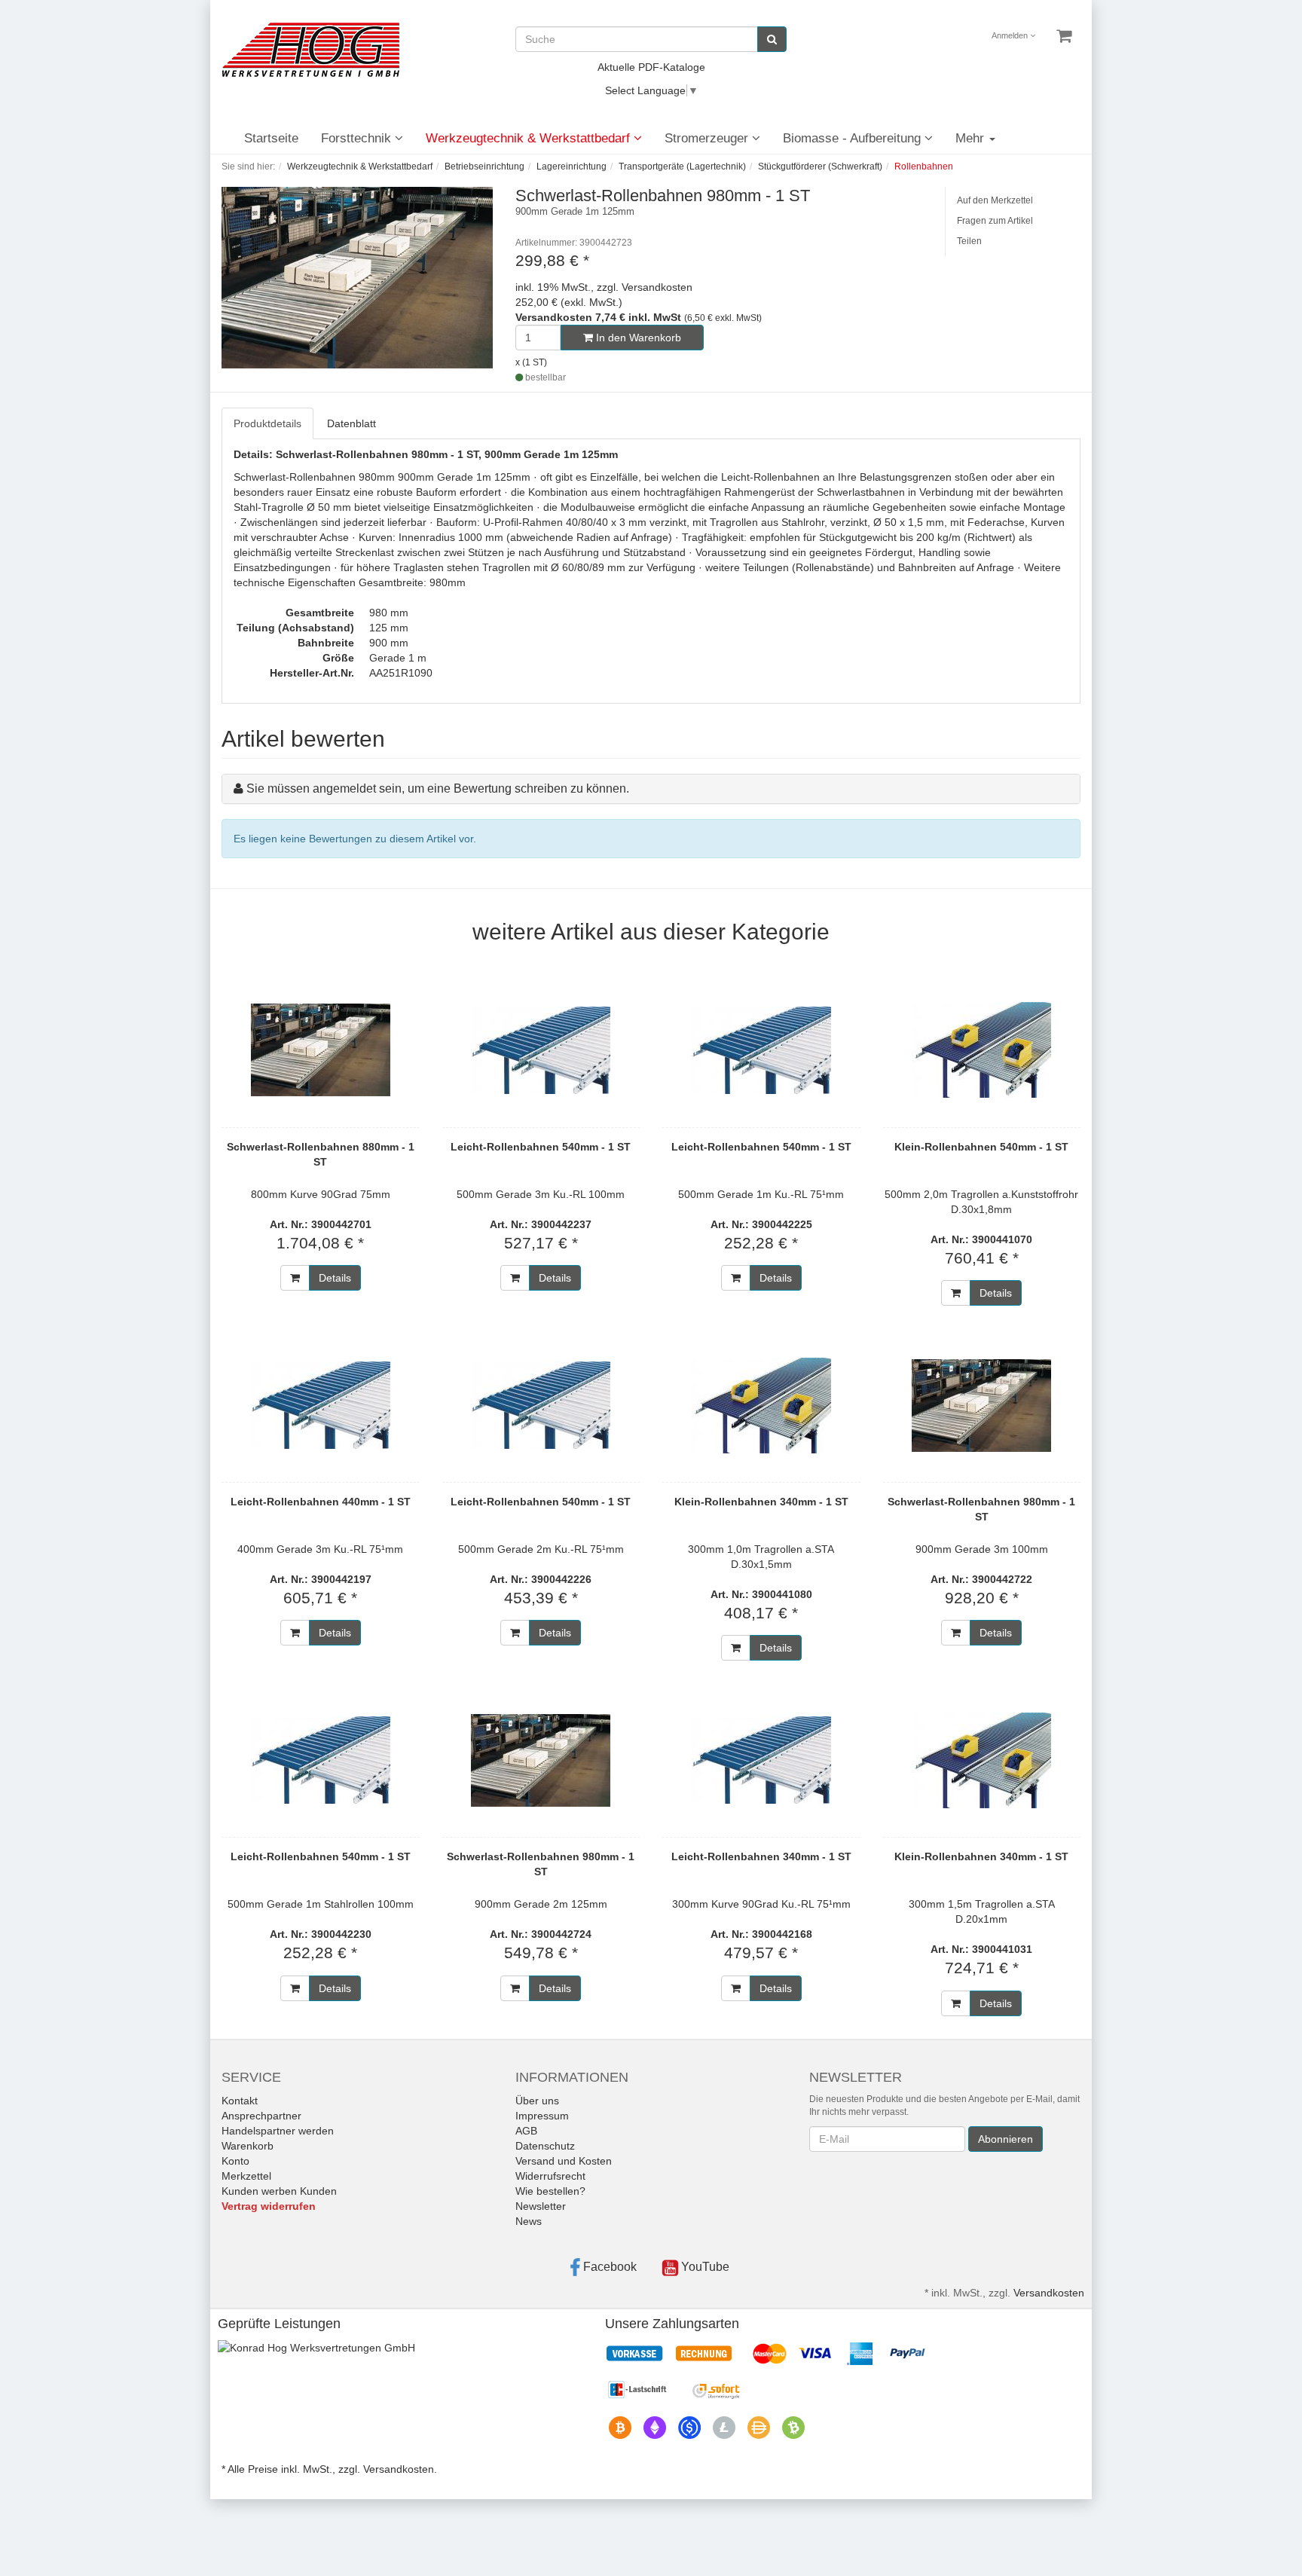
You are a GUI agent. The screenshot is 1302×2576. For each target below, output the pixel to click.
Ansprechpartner (261, 2116)
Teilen (969, 241)
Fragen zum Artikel (995, 221)
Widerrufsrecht (550, 2176)
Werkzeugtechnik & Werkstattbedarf (530, 138)
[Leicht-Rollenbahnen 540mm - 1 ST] (541, 1050)
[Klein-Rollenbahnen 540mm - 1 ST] (982, 1050)
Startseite (271, 138)
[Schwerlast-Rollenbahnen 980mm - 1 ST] (982, 1405)
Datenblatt (351, 423)
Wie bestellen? (550, 2191)
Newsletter (541, 2206)
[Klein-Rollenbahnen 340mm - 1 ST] (761, 1405)
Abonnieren (1006, 2139)
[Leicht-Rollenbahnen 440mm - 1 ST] (321, 1405)
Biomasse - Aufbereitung (854, 138)
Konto (235, 2161)
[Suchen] (772, 39)
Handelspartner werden (278, 2131)
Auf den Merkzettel (995, 200)
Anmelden (1011, 35)
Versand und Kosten (564, 2161)
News (529, 2221)
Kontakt (240, 2101)
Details (335, 1278)
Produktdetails (267, 423)
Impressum (542, 2116)
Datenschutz (545, 2146)
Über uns (537, 2101)
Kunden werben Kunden (279, 2191)
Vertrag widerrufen (269, 2206)
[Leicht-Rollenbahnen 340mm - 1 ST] (761, 1760)
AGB (526, 2131)
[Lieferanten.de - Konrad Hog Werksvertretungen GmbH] (316, 2346)
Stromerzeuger (708, 138)
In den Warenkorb (637, 338)
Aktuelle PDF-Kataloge (651, 67)
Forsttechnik (358, 138)
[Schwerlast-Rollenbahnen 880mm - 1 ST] (321, 1050)
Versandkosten (1049, 2293)
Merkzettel (246, 2176)
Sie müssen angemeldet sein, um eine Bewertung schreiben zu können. (438, 788)
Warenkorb (248, 2146)
